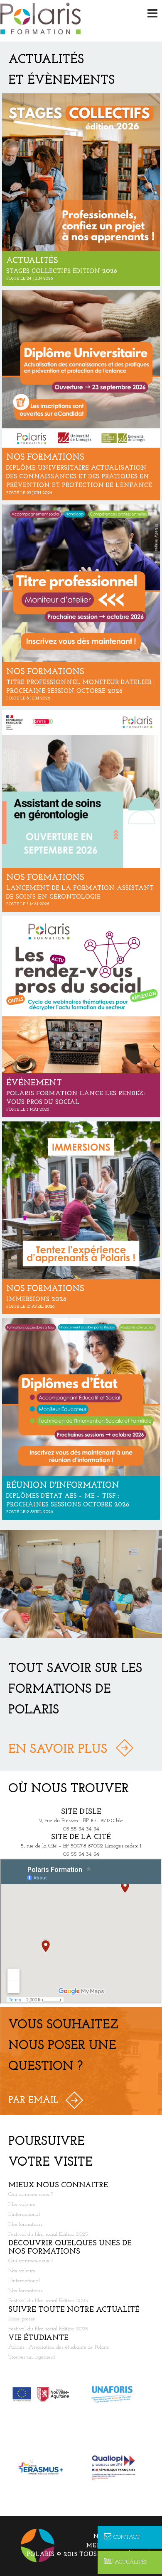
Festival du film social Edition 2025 (48, 2234)
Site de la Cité (81, 1838)
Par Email (33, 2100)
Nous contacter (123, 2537)
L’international (24, 2214)
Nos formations (25, 2224)
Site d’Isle (81, 1812)
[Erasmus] (45, 2467)
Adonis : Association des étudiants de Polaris (59, 2347)
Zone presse (22, 2319)
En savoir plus (58, 1750)
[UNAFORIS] (117, 2394)
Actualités (131, 2562)
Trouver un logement (32, 2357)
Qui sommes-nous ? (31, 2195)
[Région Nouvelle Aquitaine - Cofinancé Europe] (45, 2394)
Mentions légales (120, 2546)
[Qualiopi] (117, 2467)
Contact (127, 2537)
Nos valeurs (22, 2204)
